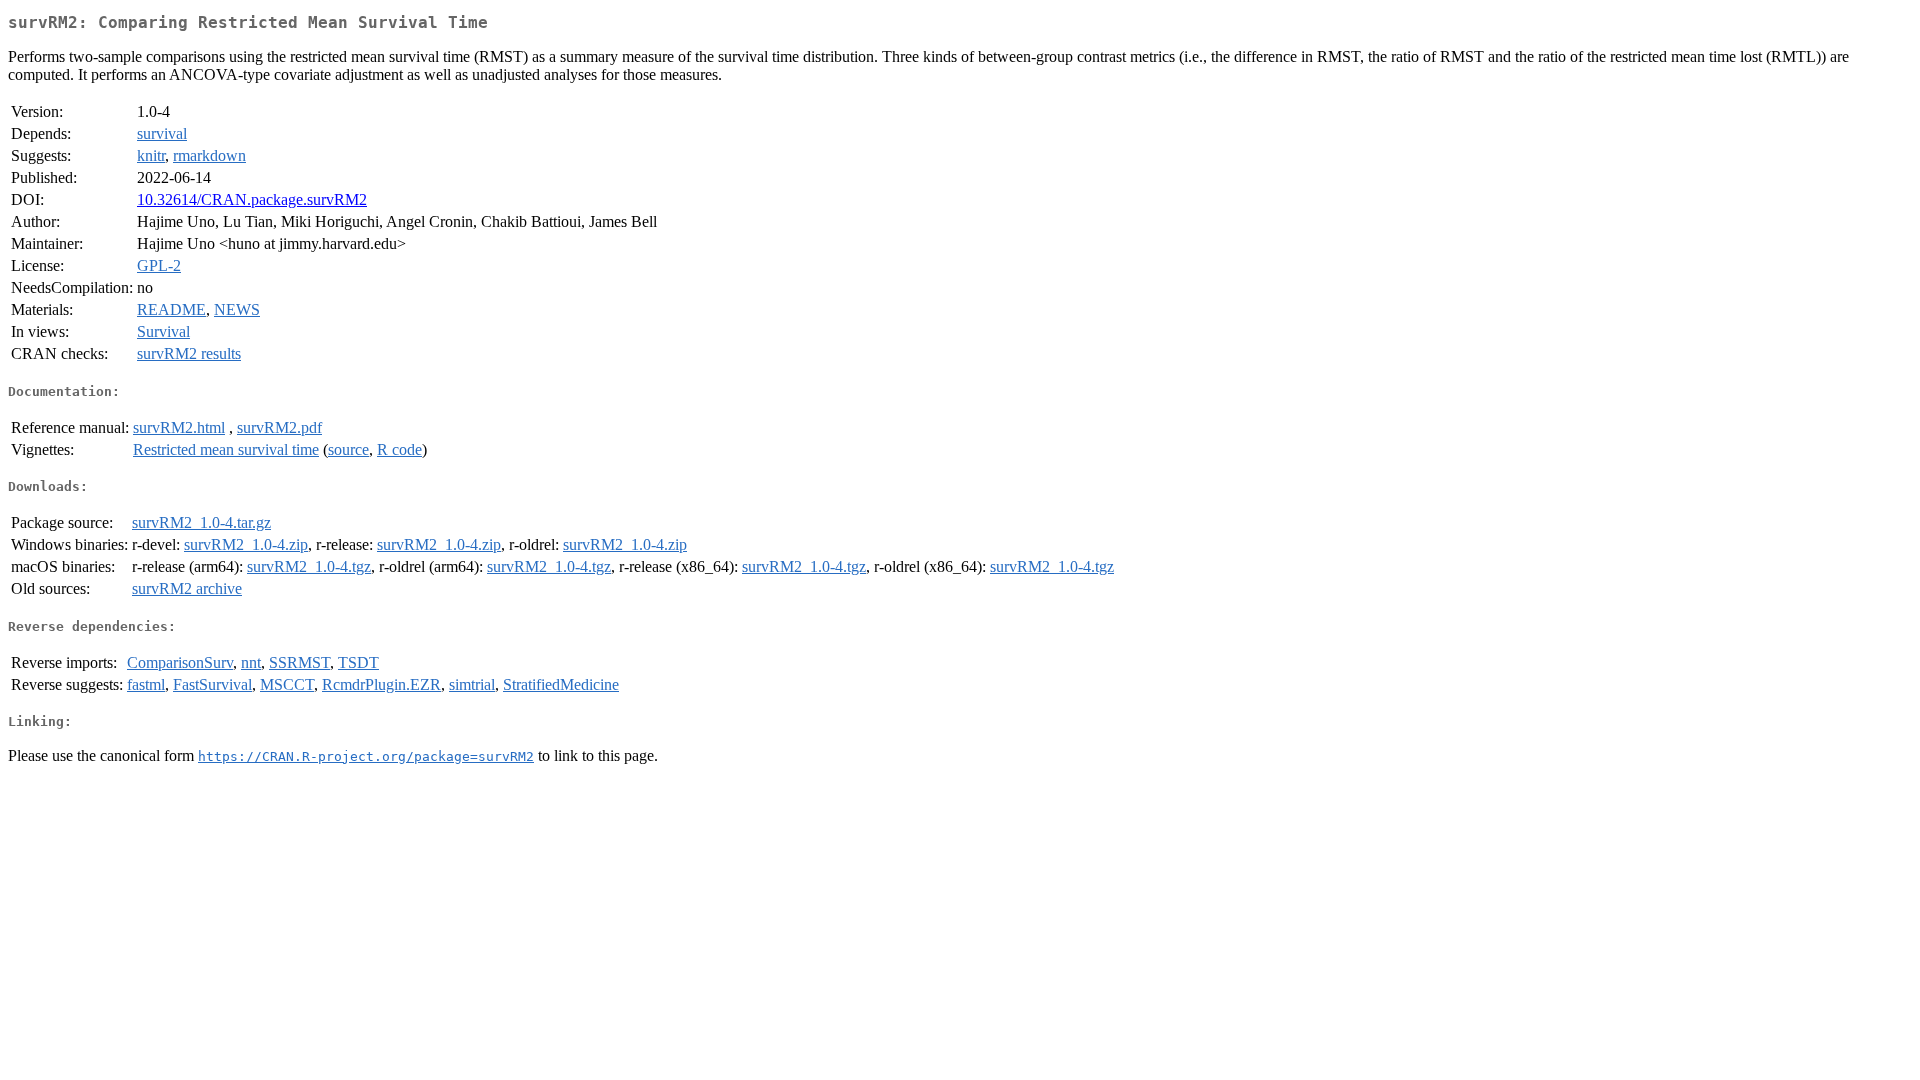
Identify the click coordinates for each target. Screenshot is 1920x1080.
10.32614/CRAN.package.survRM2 (252, 199)
